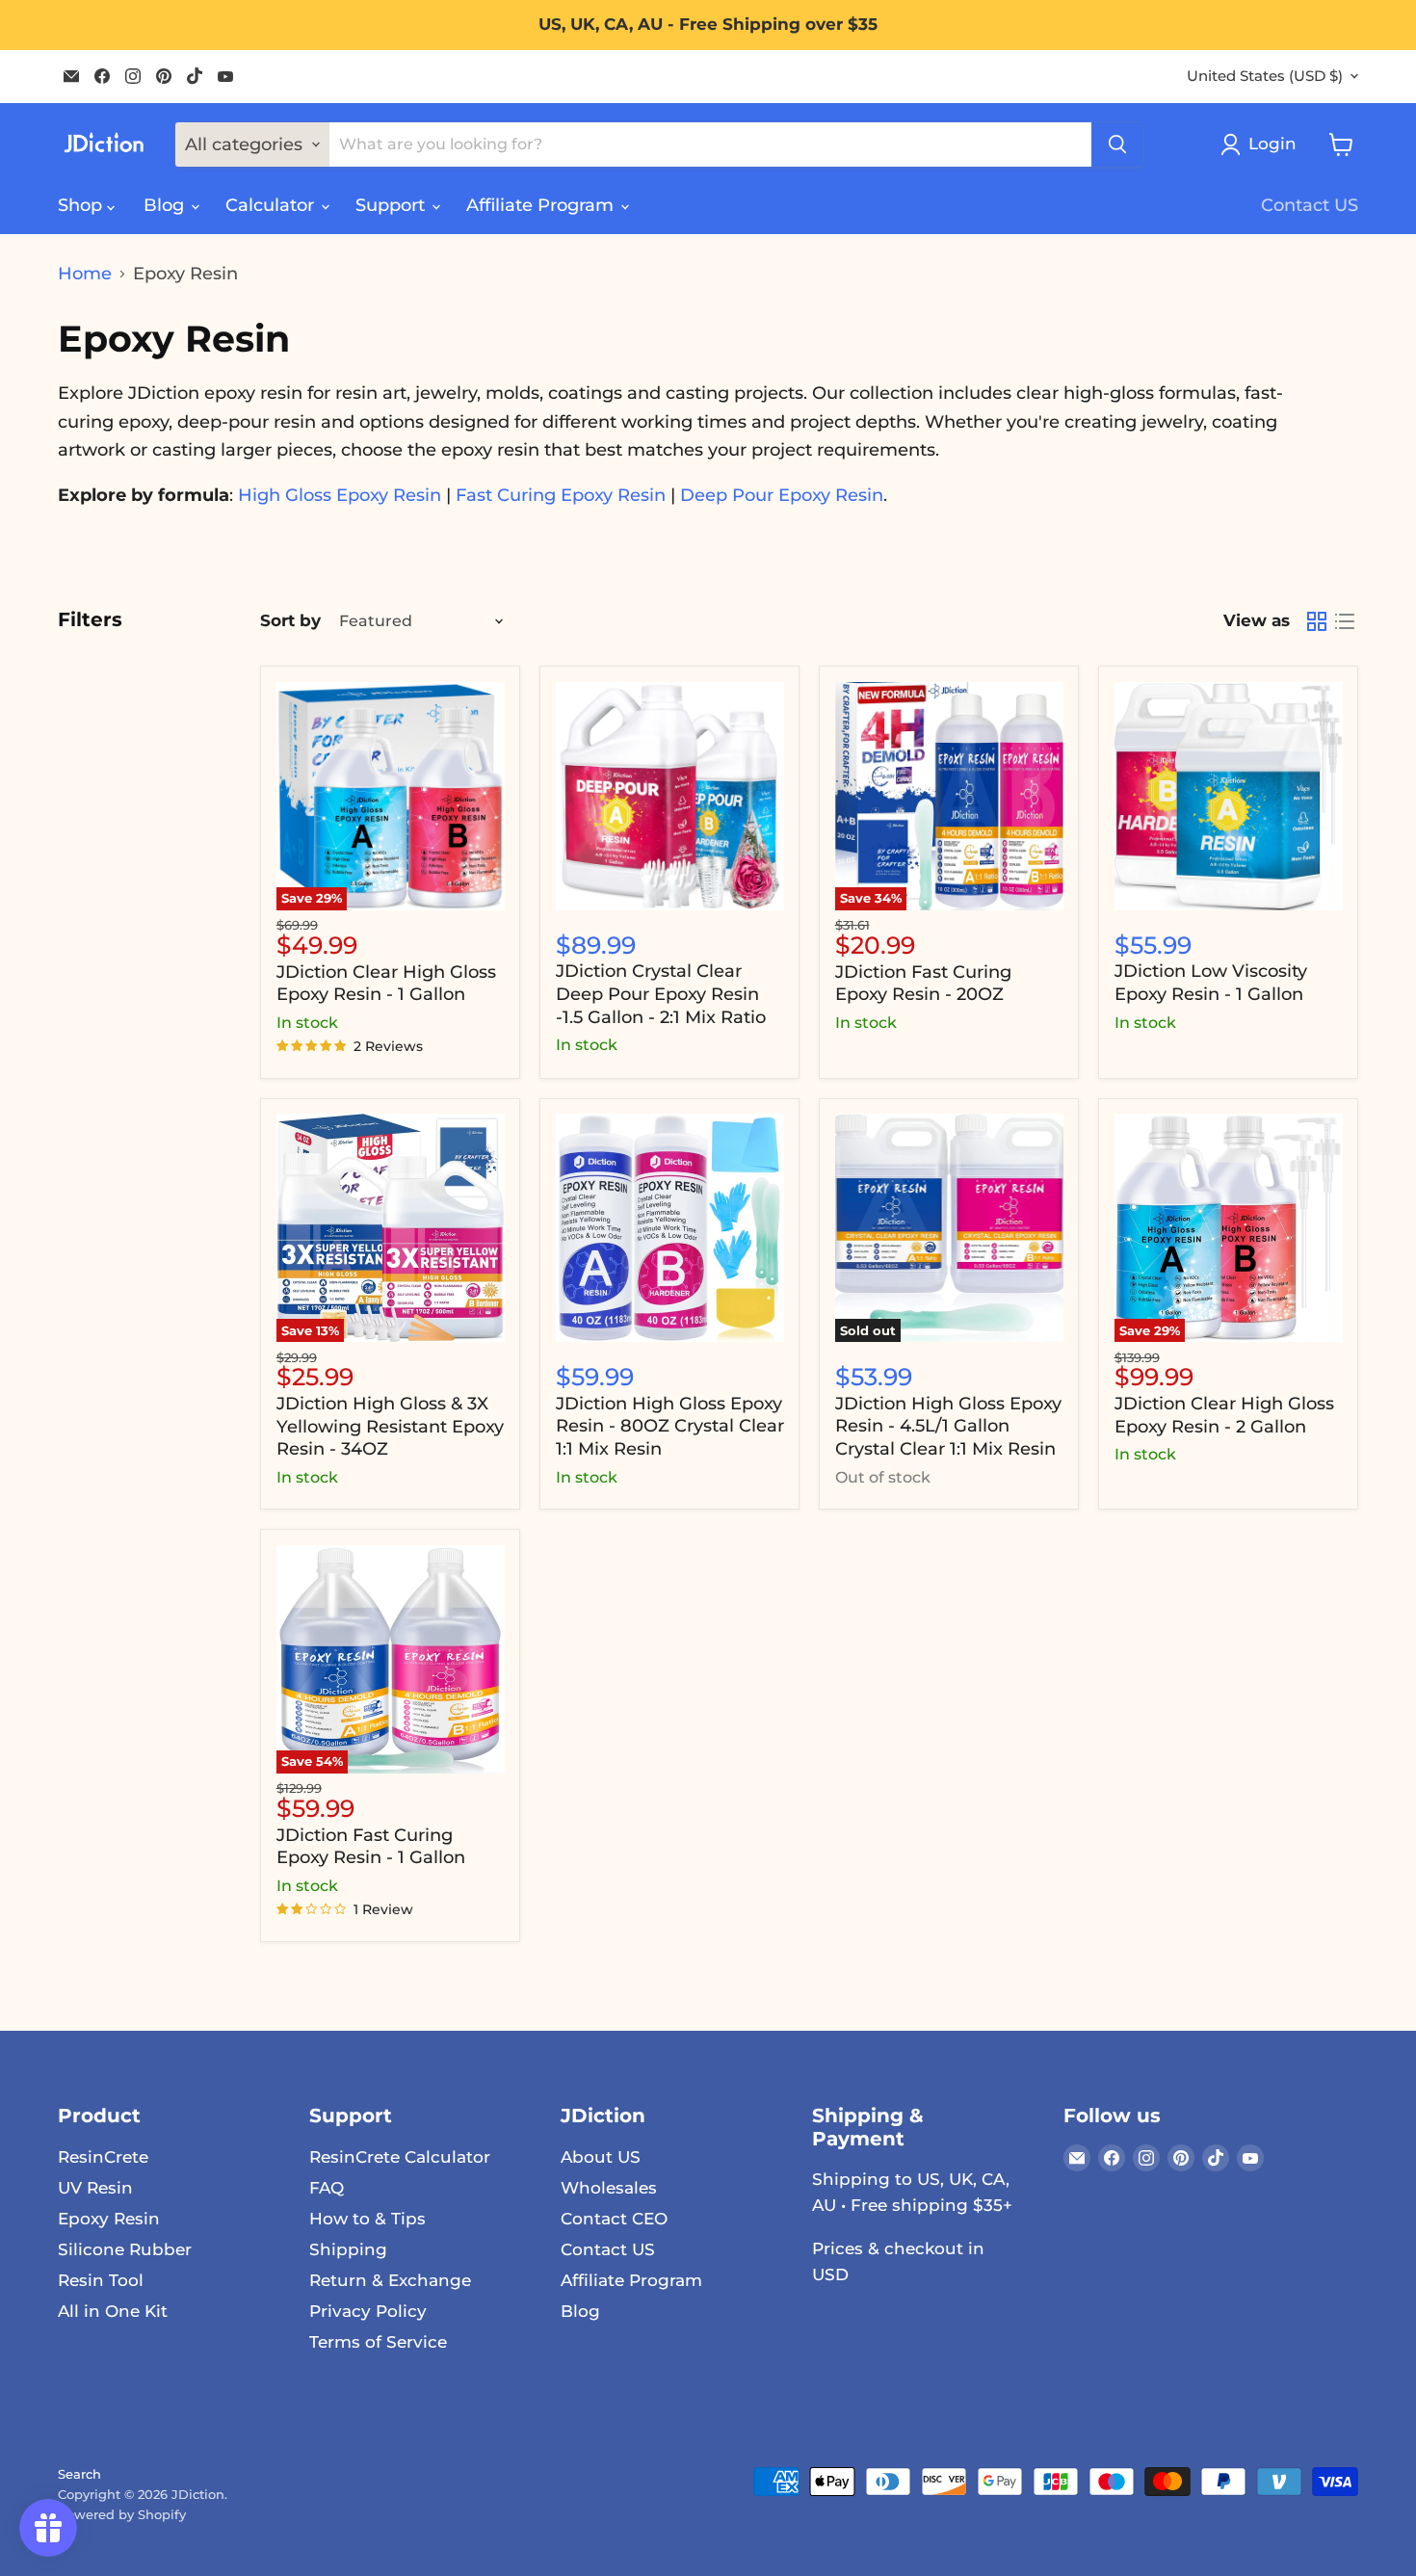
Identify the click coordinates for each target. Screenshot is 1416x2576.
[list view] (1344, 622)
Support (393, 205)
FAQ (327, 2188)
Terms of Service (378, 2342)
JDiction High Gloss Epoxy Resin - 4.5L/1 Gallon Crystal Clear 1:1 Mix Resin (948, 1426)
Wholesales (609, 2188)
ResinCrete (103, 2157)
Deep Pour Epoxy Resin (782, 495)
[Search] (1117, 145)
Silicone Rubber (125, 2249)
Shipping (348, 2249)
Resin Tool (101, 2280)
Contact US (1310, 205)
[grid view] (1316, 622)
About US (601, 2157)
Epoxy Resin (109, 2219)
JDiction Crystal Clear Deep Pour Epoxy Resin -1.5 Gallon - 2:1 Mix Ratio (661, 994)
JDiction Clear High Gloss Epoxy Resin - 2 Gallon (1224, 1415)
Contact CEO (614, 2219)
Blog (166, 205)
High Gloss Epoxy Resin (340, 495)
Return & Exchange (390, 2280)
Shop (82, 205)
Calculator (272, 205)
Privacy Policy (368, 2311)
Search (79, 2474)
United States (1265, 76)
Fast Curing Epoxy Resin (561, 495)
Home (85, 274)
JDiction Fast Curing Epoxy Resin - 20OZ (923, 984)
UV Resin (95, 2188)
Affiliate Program (542, 205)
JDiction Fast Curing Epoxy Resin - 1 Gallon (371, 1847)
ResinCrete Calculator (400, 2157)
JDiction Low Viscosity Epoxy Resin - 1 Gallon (1211, 983)
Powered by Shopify (122, 2514)
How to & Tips (367, 2219)
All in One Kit (113, 2311)
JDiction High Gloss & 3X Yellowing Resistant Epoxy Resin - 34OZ (390, 1426)
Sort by (290, 621)
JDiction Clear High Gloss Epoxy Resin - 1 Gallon (386, 984)
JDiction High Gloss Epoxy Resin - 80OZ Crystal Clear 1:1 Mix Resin (670, 1426)
